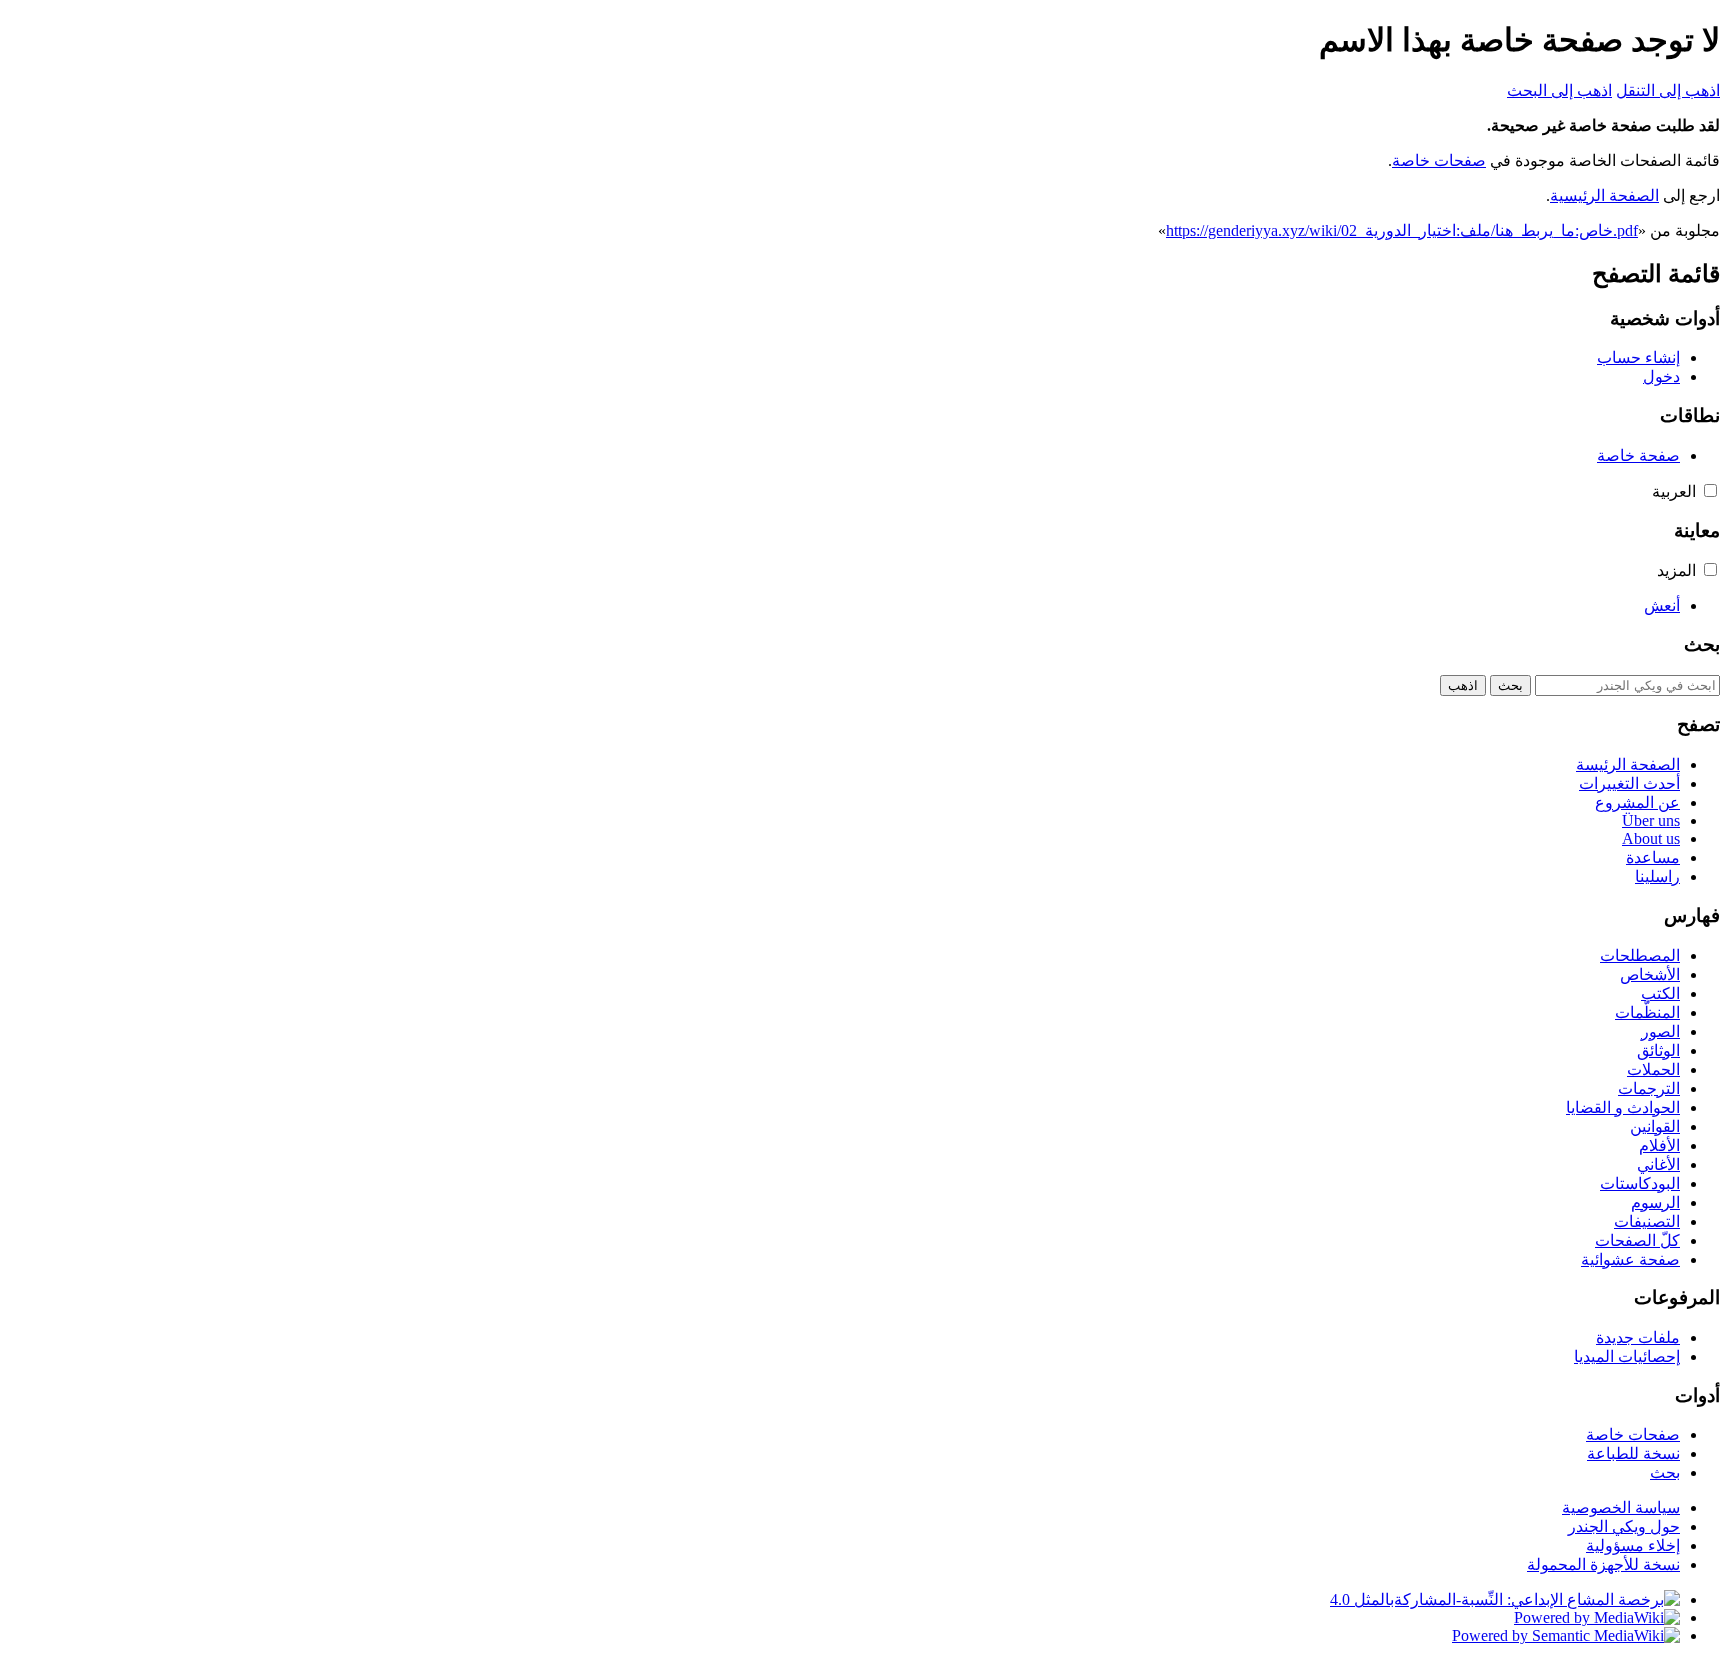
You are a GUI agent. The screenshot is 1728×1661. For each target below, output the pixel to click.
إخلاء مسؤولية (1633, 1545)
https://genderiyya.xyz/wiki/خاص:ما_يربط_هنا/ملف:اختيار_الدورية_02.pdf (1402, 230)
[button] (1710, 490)
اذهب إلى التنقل (1668, 90)
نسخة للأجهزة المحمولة (1603, 1564)
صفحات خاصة (1439, 160)
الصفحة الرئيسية (1604, 195)
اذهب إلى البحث (1559, 90)
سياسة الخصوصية (1621, 1507)
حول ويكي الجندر (1624, 1526)
